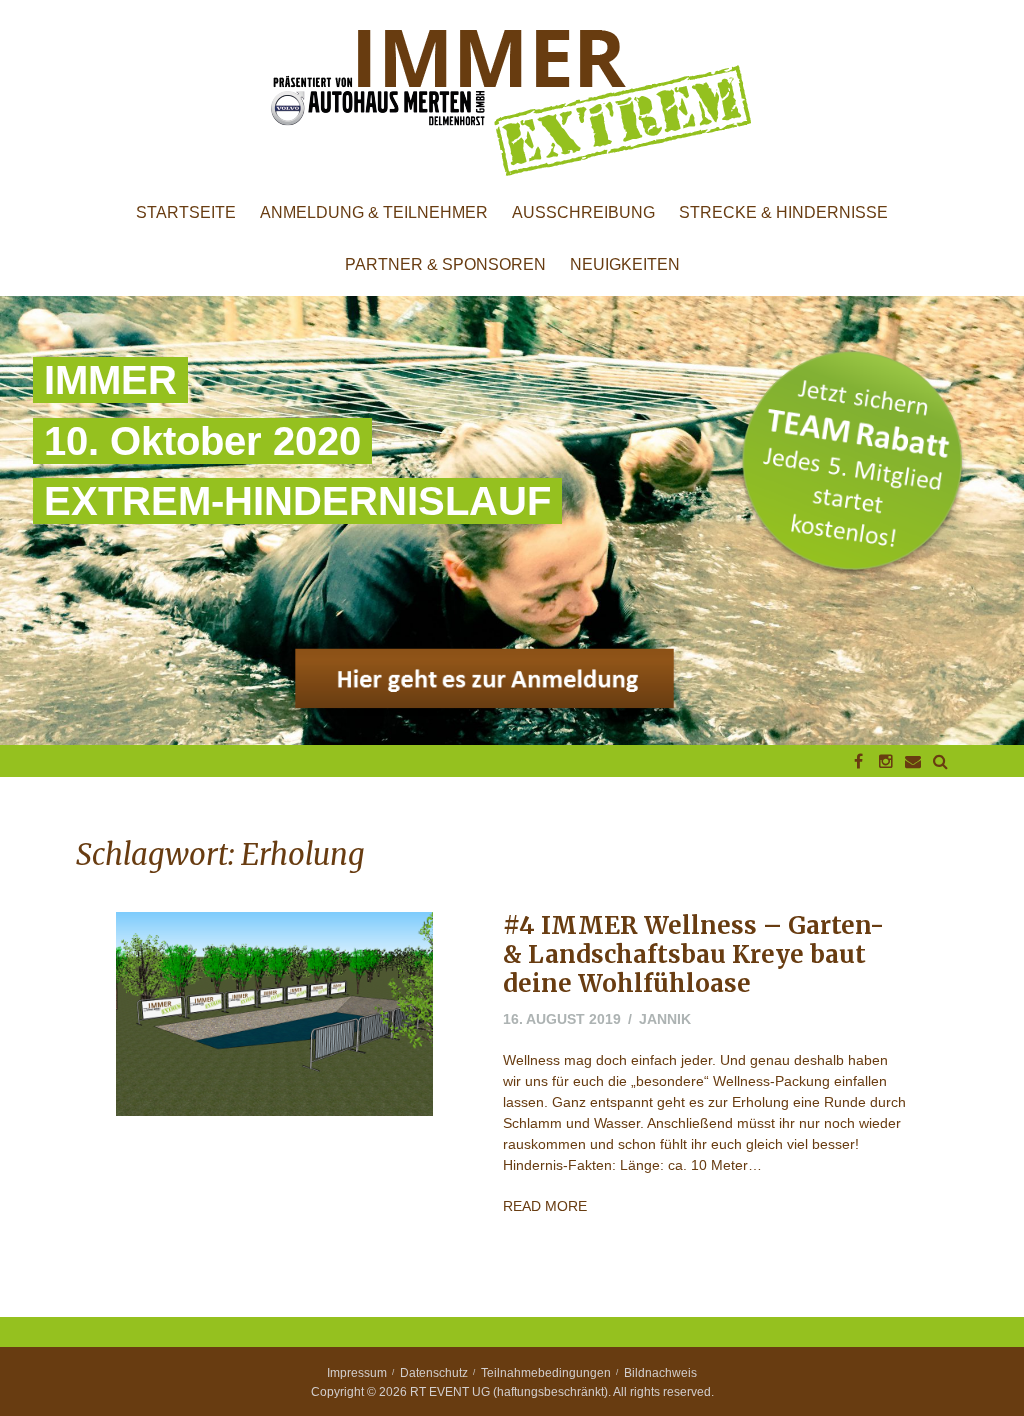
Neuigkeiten (625, 265)
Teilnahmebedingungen (546, 1373)
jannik (665, 1019)
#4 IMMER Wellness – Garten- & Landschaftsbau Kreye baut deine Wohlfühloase (693, 954)
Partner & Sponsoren (445, 265)
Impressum (357, 1373)
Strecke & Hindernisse (783, 213)
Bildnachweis (660, 1373)
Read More (545, 1206)
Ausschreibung (583, 213)
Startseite (186, 213)
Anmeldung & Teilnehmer (374, 213)
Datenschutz (434, 1373)
